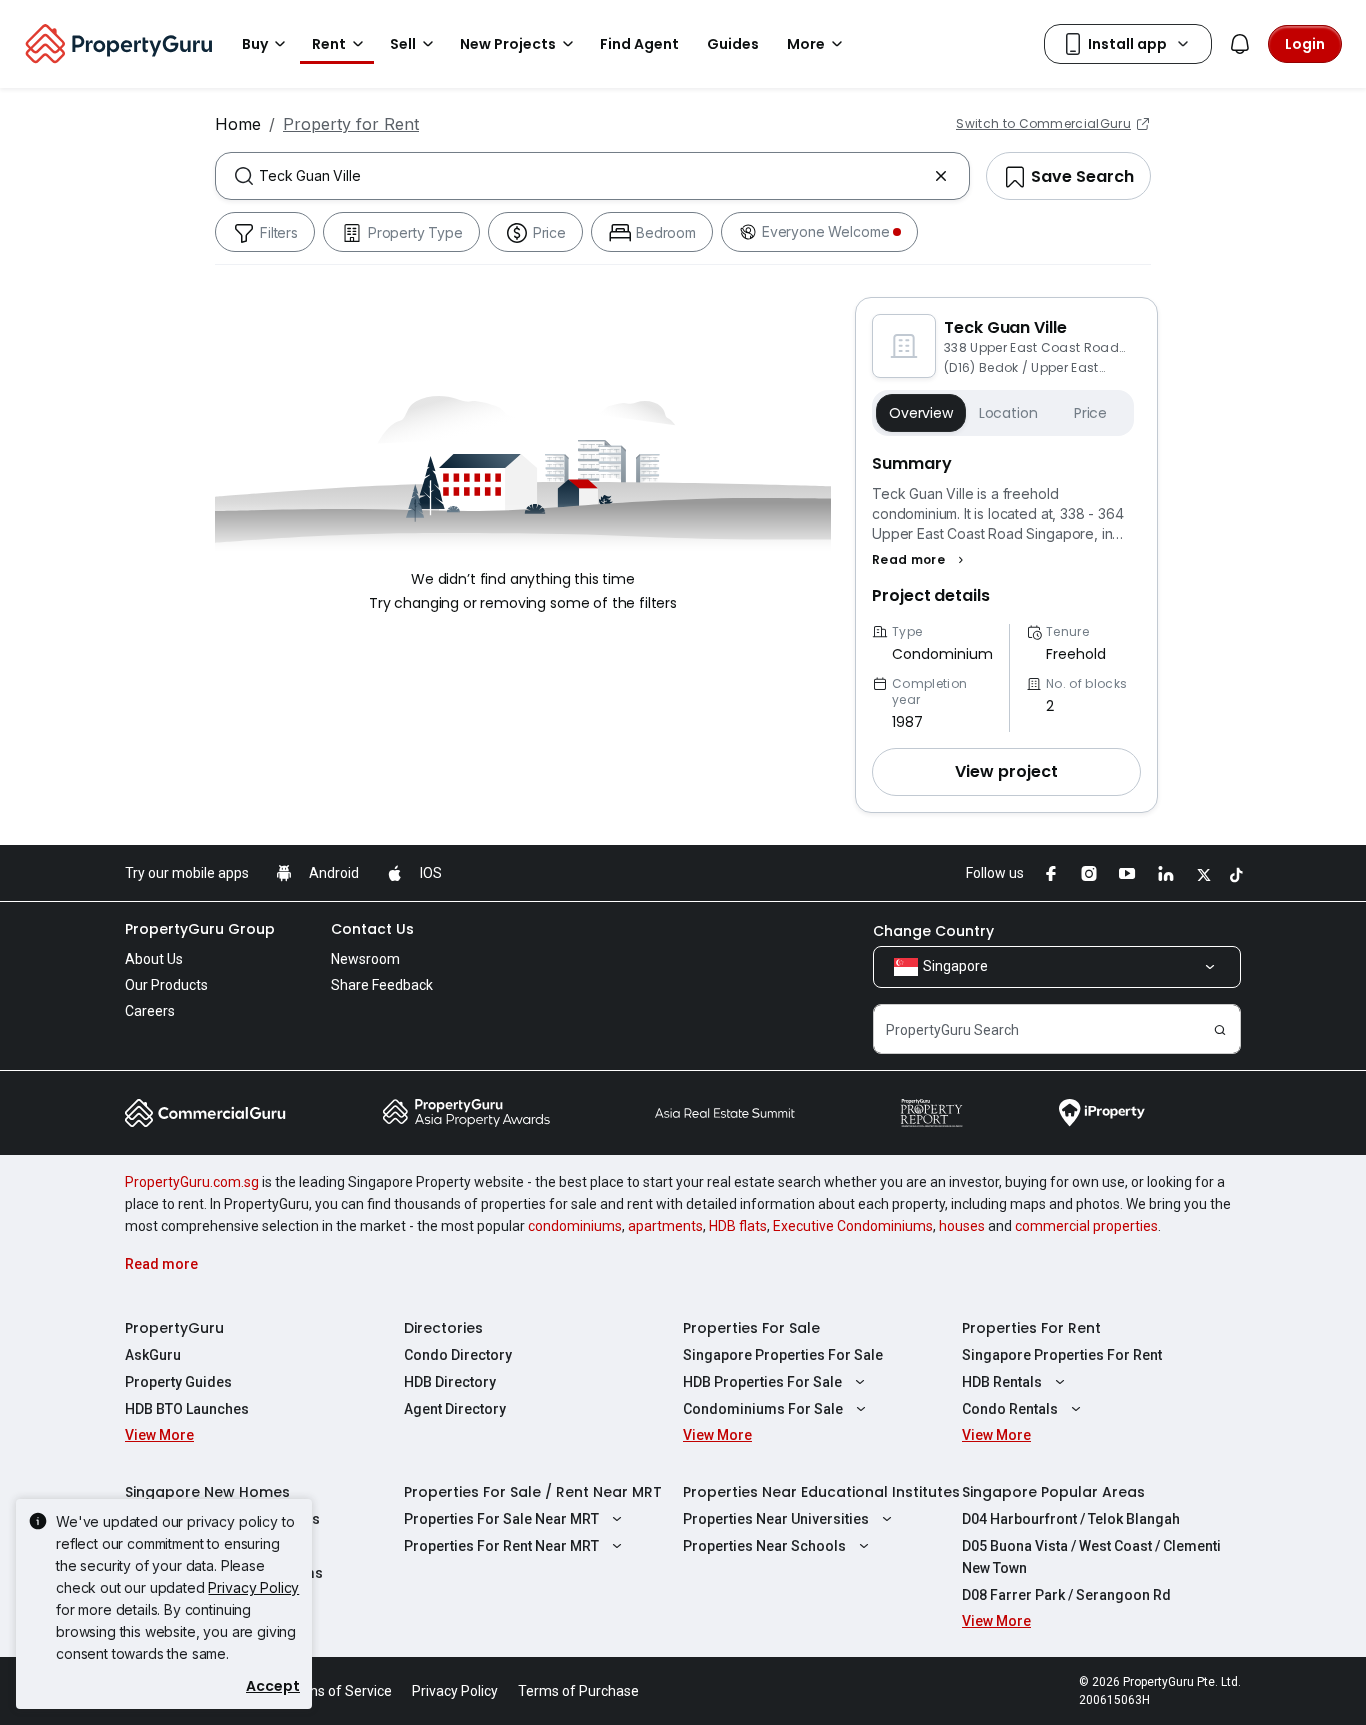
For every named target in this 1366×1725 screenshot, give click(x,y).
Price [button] (1090, 413)
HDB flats (738, 1226)
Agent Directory (455, 1409)
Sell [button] (403, 44)
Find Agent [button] (639, 44)
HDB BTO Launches (187, 1409)
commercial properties (1086, 1226)
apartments (665, 1226)
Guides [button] (733, 44)
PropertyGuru (174, 1328)
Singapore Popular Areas (1053, 1492)
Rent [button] (329, 44)
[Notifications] (1240, 44)
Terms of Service (338, 1691)
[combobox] (592, 176)
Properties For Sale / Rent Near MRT (533, 1492)
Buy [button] (255, 44)
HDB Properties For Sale (762, 1382)
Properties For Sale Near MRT (501, 1519)
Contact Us (372, 929)
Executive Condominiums (853, 1226)
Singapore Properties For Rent (1062, 1355)
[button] (920, 560)
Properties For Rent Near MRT (501, 1546)
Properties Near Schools (764, 1546)
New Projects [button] (508, 44)
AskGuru (153, 1355)
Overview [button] (921, 413)
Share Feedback (382, 985)
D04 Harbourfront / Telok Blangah (1071, 1519)
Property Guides (178, 1382)
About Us (154, 959)
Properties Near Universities (776, 1519)
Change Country (933, 931)
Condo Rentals (1010, 1409)
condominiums (575, 1226)
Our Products (166, 985)
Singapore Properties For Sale (783, 1355)
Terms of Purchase (578, 1691)
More (806, 44)
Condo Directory (458, 1355)
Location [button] (1008, 413)
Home (238, 124)
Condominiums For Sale (763, 1409)
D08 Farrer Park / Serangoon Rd (1066, 1595)
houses (962, 1226)
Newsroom (365, 959)
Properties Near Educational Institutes (821, 1492)
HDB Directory (450, 1382)
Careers (150, 1011)
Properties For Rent (1031, 1328)
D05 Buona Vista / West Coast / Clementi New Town (1091, 1557)
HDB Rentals (1002, 1382)
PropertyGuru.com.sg (192, 1182)
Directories (443, 1328)
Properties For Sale (751, 1328)
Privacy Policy (253, 1587)
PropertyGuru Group (200, 929)
